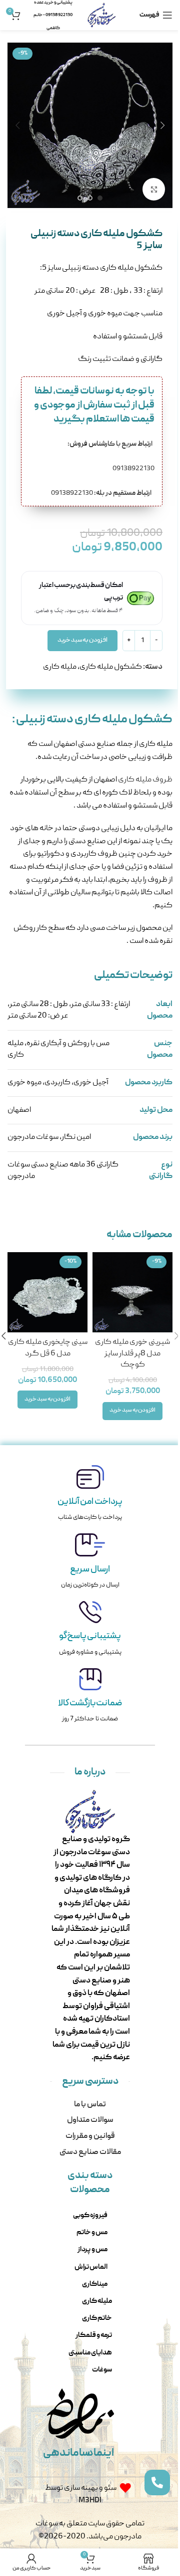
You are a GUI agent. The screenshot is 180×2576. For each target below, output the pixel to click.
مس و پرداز (92, 2250)
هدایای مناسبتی (90, 2353)
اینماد (100, 2453)
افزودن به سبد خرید (82, 640)
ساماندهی (66, 2453)
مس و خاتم (92, 2233)
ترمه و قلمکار (94, 2335)
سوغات (102, 2370)
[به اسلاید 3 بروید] (80, 198)
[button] (162, 125)
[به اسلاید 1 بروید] (100, 198)
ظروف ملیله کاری (145, 780)
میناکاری (95, 2284)
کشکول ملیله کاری (111, 667)
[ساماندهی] (65, 2414)
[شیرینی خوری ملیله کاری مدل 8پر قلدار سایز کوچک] (132, 1292)
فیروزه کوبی (90, 2216)
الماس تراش (91, 2267)
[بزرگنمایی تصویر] (154, 189)
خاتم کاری (97, 2318)
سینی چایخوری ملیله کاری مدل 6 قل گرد (48, 1348)
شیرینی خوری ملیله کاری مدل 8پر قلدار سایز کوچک (132, 1354)
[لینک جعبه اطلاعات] (90, 1495)
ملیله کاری (60, 667)
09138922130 (101, 493)
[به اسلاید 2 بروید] (90, 198)
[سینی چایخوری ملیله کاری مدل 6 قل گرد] (47, 1292)
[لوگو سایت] (102, 16)
